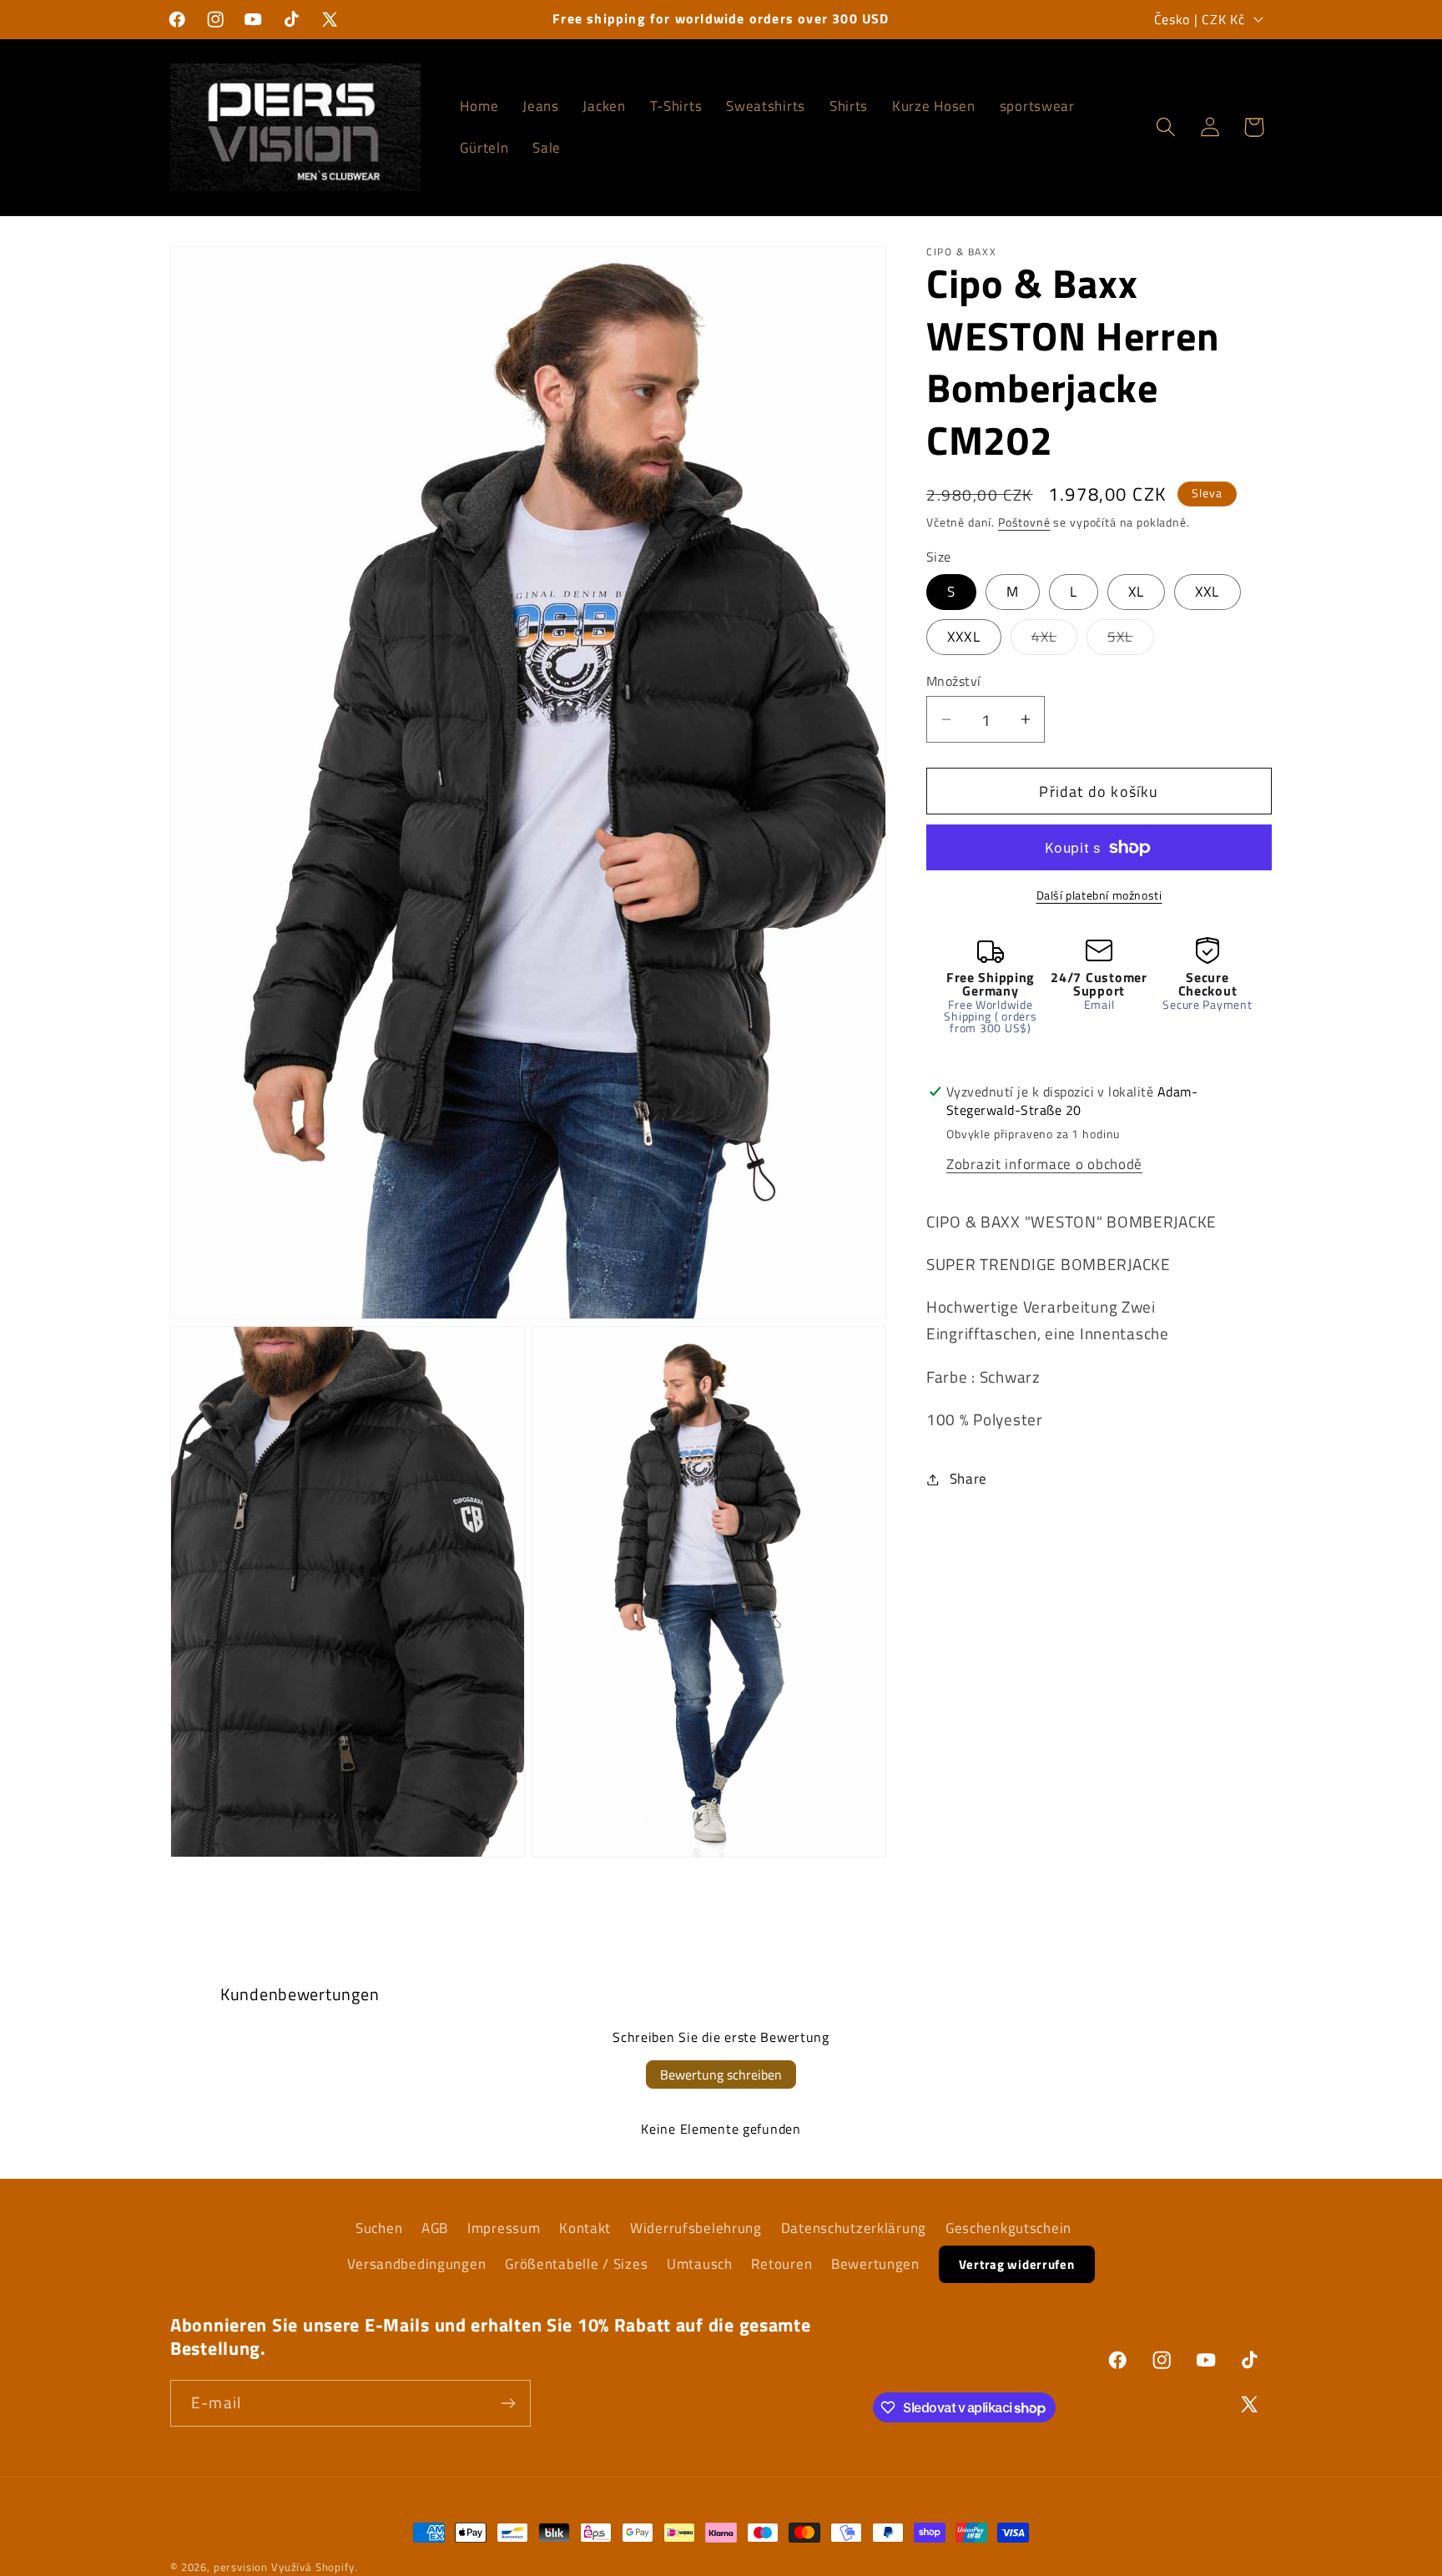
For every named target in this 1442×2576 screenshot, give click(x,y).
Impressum (504, 2228)
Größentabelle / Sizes (576, 2264)
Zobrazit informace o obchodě (1044, 1164)
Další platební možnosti (1099, 895)
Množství (954, 681)
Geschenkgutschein (1008, 2228)
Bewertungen (875, 2264)
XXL (1208, 592)
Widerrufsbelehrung (696, 2228)
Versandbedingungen (416, 2264)
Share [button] (968, 1479)
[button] (1165, 127)
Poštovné (1024, 522)
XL (1136, 592)
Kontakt (585, 2228)
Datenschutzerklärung (854, 2228)
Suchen (379, 2228)
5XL (1131, 640)
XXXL (964, 637)
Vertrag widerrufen (1017, 2264)
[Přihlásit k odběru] (508, 2403)
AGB (435, 2228)
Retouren (782, 2264)
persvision (241, 2567)
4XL (1055, 640)
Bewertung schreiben (721, 2074)
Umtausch (700, 2264)
